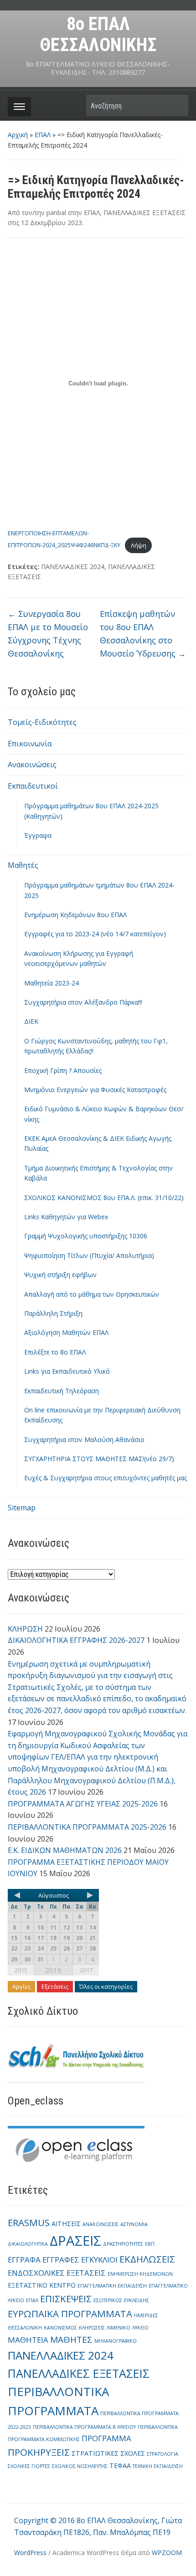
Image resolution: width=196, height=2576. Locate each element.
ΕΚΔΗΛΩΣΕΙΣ (147, 2259)
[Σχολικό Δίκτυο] (76, 2059)
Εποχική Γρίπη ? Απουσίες (63, 1070)
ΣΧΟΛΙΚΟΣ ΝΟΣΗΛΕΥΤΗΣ (80, 2466)
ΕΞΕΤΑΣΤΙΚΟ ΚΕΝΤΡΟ (42, 2285)
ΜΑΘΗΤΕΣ (71, 2340)
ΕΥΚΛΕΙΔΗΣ (137, 2300)
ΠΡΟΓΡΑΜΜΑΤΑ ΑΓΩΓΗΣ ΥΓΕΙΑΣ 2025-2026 (83, 1804)
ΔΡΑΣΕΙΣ (75, 2241)
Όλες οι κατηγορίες (106, 1986)
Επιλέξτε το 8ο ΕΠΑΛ (55, 1352)
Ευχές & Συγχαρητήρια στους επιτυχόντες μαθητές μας (106, 1478)
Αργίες (21, 1986)
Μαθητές (23, 865)
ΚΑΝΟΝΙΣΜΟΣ (60, 2328)
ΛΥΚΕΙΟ (140, 2328)
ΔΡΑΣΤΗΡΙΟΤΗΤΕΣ (123, 2244)
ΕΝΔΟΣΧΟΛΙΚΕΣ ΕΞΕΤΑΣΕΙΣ (57, 2273)
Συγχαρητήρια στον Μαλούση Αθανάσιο (84, 1439)
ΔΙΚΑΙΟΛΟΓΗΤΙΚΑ (28, 2244)
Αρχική (18, 135)
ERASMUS (29, 2222)
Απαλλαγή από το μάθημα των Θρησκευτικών (92, 1294)
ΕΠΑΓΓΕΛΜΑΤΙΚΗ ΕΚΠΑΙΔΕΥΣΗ (112, 2286)
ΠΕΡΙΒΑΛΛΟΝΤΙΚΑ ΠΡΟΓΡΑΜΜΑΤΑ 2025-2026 (87, 1827)
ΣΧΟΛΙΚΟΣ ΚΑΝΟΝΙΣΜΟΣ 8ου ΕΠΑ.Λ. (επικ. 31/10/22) (104, 1198)
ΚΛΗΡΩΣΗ (25, 1629)
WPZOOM (167, 2553)
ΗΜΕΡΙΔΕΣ (146, 2315)
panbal (56, 213)
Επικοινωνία (30, 744)
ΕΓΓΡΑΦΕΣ (61, 2260)
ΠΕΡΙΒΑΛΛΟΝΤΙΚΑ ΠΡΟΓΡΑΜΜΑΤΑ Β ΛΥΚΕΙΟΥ (84, 2427)
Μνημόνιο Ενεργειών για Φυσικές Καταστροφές (95, 1090)
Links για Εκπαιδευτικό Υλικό (67, 1371)
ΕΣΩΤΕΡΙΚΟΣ (108, 2300)
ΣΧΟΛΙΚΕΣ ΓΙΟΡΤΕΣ (29, 2466)
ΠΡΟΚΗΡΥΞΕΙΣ (39, 2452)
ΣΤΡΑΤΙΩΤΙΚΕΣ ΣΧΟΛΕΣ (108, 2453)
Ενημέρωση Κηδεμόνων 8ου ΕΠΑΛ (75, 915)
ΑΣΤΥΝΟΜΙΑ (134, 2224)
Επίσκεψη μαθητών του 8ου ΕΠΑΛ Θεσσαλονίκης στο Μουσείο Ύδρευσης (143, 633)
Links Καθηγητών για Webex (66, 1217)
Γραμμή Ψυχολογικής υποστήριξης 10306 (86, 1236)
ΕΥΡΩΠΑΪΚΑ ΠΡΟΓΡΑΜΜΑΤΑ (70, 2314)
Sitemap (22, 1508)
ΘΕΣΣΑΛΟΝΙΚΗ (25, 2328)
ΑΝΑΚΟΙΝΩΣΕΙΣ (101, 2224)
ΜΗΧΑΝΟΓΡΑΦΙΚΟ (116, 2341)
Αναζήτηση (177, 105)
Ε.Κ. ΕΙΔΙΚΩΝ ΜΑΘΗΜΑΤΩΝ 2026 (65, 1850)
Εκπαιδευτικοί (33, 786)
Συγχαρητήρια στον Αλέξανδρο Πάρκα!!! (83, 1002)
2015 (21, 1970)
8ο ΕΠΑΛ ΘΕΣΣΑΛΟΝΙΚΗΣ (98, 34)
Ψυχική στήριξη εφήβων (60, 1275)
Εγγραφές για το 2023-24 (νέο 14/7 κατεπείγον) (95, 934)
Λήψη (139, 545)
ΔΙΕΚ (31, 1021)
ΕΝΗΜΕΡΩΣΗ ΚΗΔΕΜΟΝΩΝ (140, 2274)
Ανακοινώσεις (32, 765)
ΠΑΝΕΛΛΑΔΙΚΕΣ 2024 (73, 567)
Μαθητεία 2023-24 (52, 983)
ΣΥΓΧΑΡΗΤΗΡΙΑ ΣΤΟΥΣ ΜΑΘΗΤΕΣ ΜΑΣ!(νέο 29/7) (99, 1459)
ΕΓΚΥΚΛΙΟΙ (99, 2260)
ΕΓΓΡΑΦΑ (24, 2260)
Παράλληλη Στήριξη (53, 1313)
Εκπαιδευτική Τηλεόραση (62, 1391)
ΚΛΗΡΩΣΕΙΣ (92, 2328)
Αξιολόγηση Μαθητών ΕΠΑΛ (66, 1332)
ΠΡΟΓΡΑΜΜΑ (106, 2438)
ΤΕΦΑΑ (120, 2466)
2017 (86, 1970)
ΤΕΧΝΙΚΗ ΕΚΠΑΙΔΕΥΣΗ (158, 2466)
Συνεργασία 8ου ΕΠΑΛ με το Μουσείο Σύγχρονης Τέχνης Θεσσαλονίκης (48, 633)
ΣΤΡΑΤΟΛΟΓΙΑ (162, 2454)
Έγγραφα (38, 835)
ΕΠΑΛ (43, 135)
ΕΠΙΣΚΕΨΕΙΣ (66, 2299)
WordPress (30, 2553)
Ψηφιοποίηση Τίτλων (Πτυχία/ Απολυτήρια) (89, 1255)
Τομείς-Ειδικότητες (42, 722)
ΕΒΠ (150, 2244)
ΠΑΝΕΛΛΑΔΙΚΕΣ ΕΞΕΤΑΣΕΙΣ (144, 213)
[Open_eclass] (76, 2148)
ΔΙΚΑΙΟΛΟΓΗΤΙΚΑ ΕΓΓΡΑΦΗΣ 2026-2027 (76, 1640)
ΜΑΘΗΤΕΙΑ (28, 2340)
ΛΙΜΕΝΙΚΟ (119, 2328)
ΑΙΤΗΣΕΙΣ (66, 2224)
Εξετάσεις (55, 1986)
